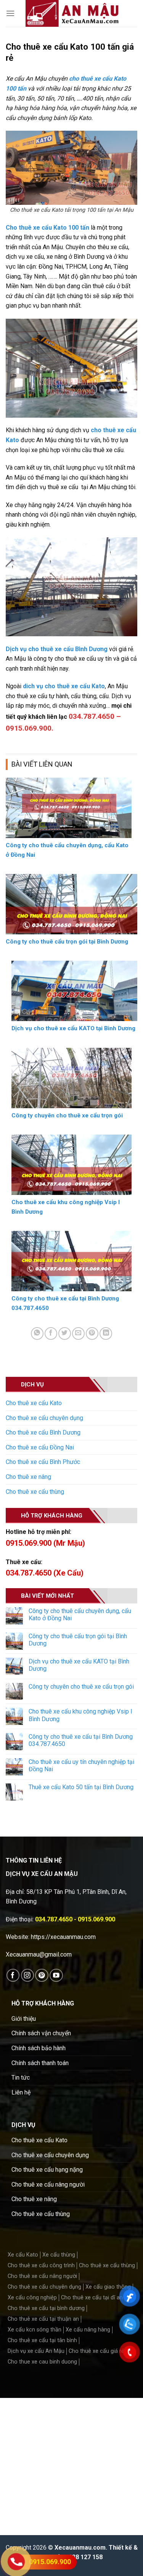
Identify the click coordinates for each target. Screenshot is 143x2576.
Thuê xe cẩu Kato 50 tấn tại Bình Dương (81, 1787)
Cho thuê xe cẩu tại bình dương (46, 2308)
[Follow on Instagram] (28, 1975)
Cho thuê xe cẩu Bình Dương (43, 1432)
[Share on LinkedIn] (106, 1333)
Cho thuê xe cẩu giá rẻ (96, 2351)
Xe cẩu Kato (23, 2255)
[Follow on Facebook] (13, 1975)
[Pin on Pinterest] (92, 1333)
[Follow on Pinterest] (42, 1975)
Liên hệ (21, 2092)
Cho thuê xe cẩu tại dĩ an (92, 2298)
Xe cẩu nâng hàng (88, 2330)
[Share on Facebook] (51, 1333)
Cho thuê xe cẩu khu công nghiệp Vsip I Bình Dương (80, 1715)
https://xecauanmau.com (63, 1937)
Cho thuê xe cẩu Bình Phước (43, 1462)
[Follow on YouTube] (56, 1975)
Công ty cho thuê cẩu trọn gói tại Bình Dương (78, 1640)
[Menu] (10, 13)
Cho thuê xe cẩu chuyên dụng (44, 1418)
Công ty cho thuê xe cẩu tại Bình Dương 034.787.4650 (81, 1740)
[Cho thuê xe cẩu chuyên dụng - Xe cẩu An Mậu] (72, 13)
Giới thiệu (24, 2019)
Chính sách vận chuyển (41, 2033)
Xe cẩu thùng (59, 2255)
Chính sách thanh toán (40, 2063)
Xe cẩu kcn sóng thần (35, 2330)
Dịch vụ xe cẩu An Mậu (36, 2351)
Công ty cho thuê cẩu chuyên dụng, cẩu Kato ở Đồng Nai (80, 1615)
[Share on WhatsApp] (37, 1333)
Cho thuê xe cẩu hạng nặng (47, 2170)
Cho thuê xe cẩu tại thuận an (43, 2319)
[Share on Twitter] (65, 1333)
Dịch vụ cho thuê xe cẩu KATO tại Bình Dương (79, 1665)
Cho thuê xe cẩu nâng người (48, 2184)
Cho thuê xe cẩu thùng (35, 1492)
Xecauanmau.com (80, 2548)
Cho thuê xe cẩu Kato (34, 1403)
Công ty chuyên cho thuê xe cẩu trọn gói (81, 1687)
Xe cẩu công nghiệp (32, 2298)
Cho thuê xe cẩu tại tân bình (42, 2340)
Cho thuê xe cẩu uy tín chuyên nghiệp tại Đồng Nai (81, 1765)
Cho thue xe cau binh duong (42, 2362)
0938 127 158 (84, 2557)
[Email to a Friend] (78, 1333)
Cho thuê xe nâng (28, 1477)
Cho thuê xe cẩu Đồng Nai (40, 1447)
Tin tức (21, 2077)
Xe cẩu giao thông (108, 2287)
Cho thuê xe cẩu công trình (41, 2266)
